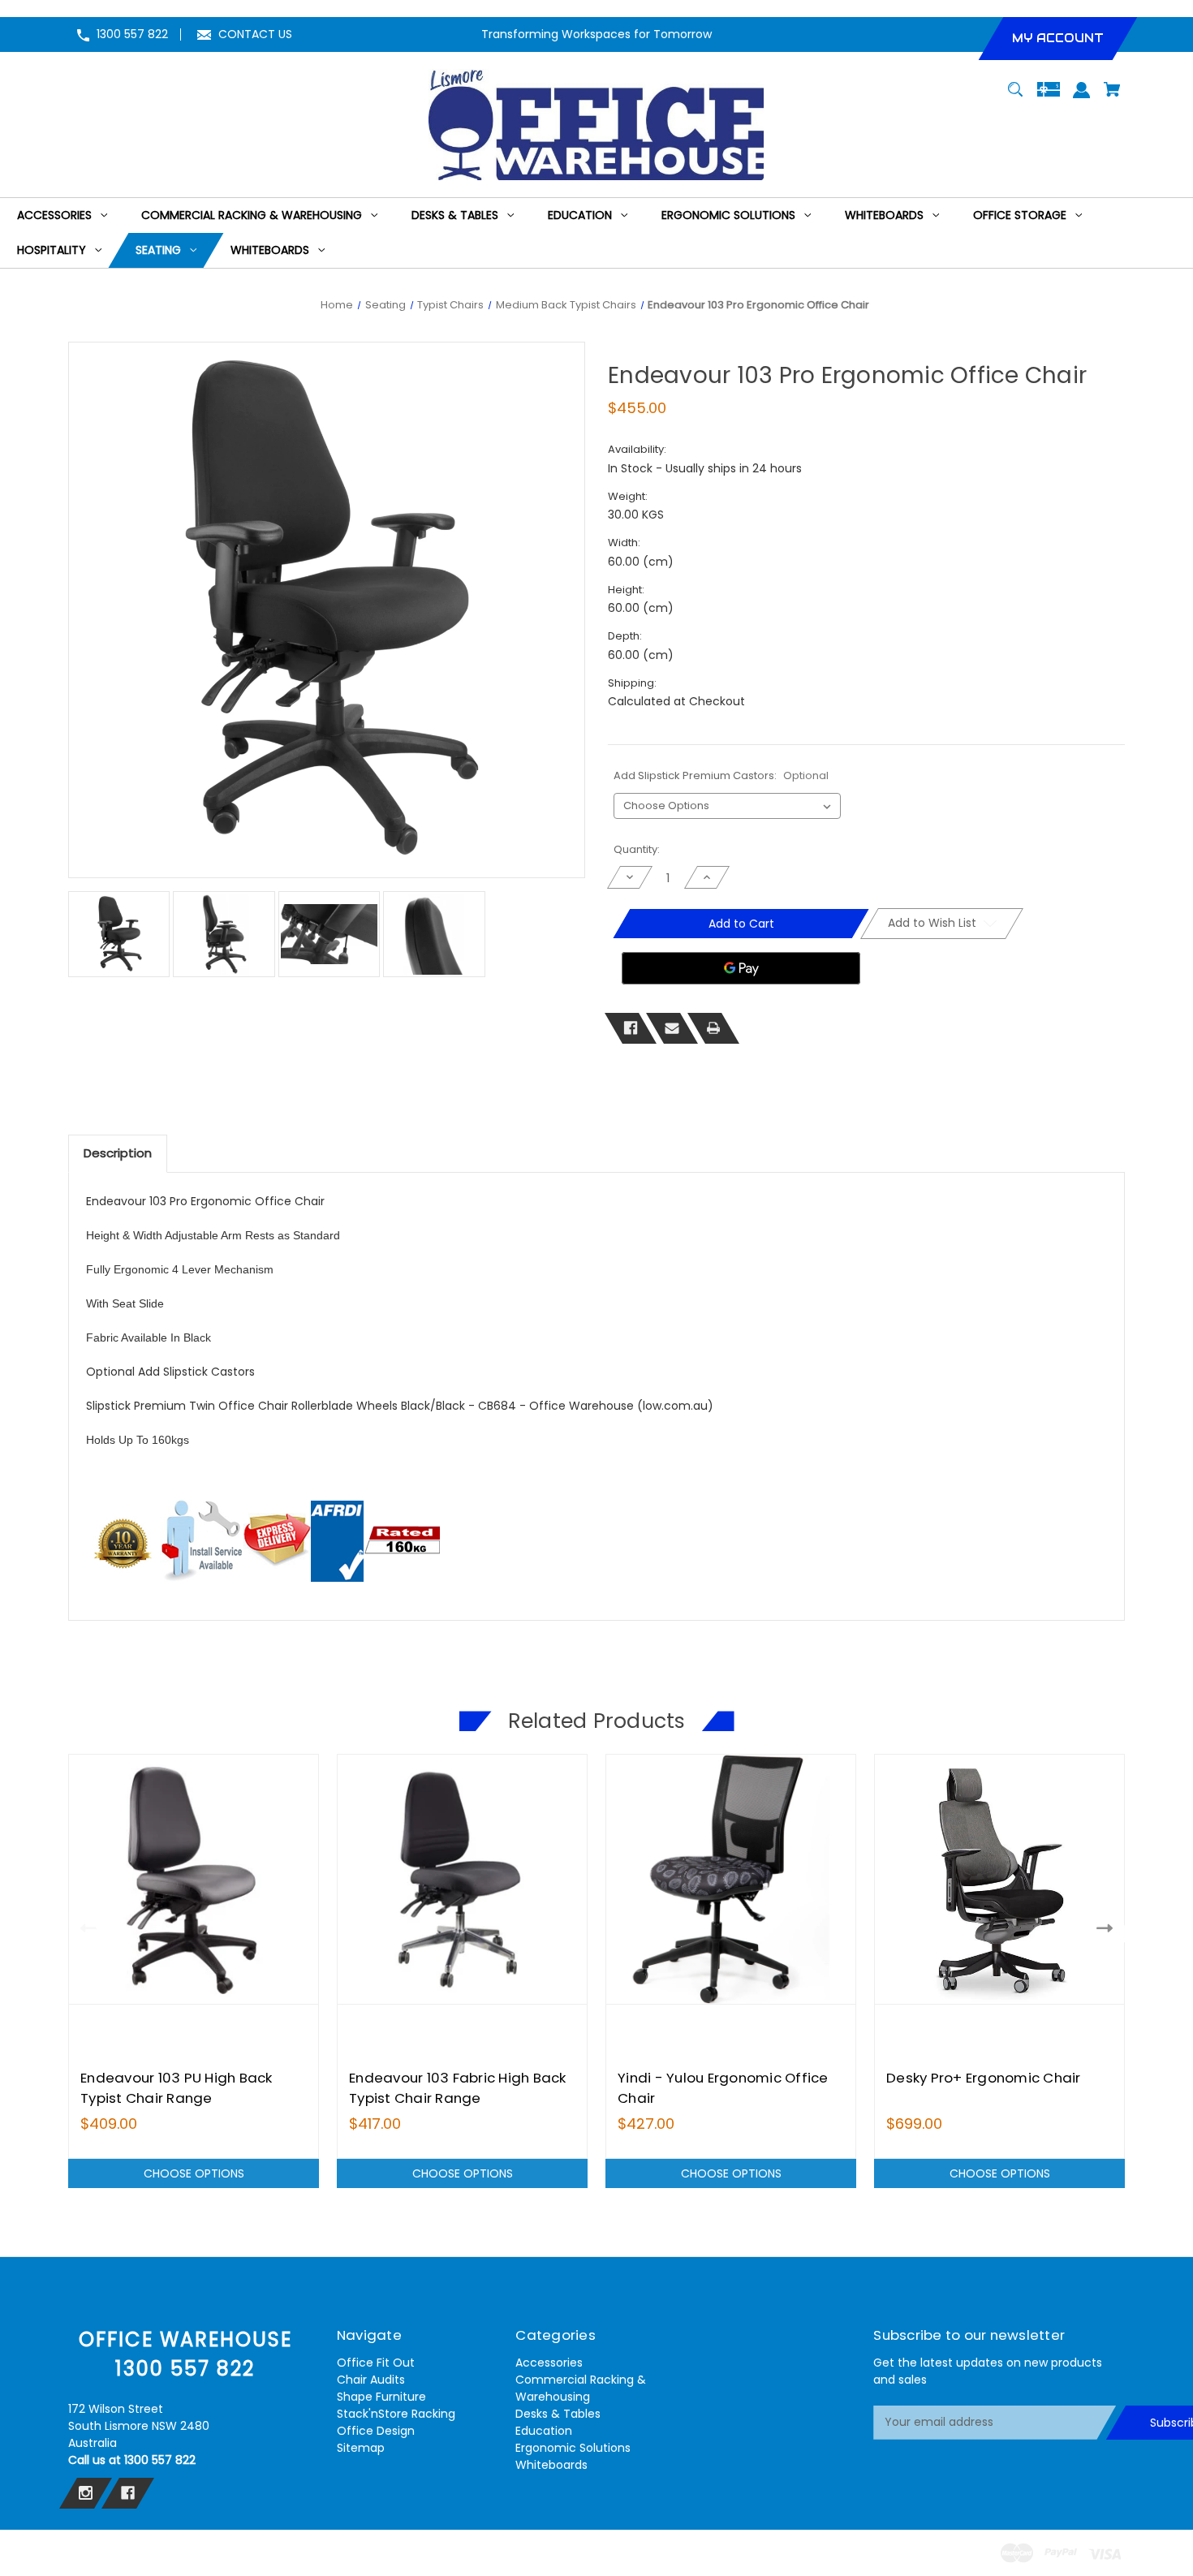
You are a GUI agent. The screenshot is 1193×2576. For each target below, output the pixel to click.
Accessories (549, 2363)
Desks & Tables (558, 2414)
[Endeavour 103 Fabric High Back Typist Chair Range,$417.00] (462, 1879)
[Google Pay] (741, 968)
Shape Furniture (381, 2397)
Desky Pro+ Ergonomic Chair (984, 2078)
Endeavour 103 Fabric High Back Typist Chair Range (458, 2088)
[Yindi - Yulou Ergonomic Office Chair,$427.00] (731, 1879)
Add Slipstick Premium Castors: (721, 775)
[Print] (713, 1028)
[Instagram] (86, 2493)
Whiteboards (551, 2465)
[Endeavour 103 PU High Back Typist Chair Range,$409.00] (194, 1879)
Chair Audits (371, 2380)
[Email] (672, 1028)
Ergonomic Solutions (573, 2448)
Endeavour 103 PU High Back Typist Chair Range (177, 2088)
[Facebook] (631, 1028)
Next (1108, 1928)
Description (118, 1153)
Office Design (376, 2431)
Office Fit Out (376, 2363)
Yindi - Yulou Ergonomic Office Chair (723, 2088)
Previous (85, 1928)
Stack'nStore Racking (396, 2414)
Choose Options (194, 2173)
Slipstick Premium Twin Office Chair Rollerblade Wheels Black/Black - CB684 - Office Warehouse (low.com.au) (400, 1406)
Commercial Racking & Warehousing (581, 2388)
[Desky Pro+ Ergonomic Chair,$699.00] (999, 1879)
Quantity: (637, 849)
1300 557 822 (132, 34)
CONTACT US (255, 34)
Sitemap (361, 2448)
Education (544, 2431)
